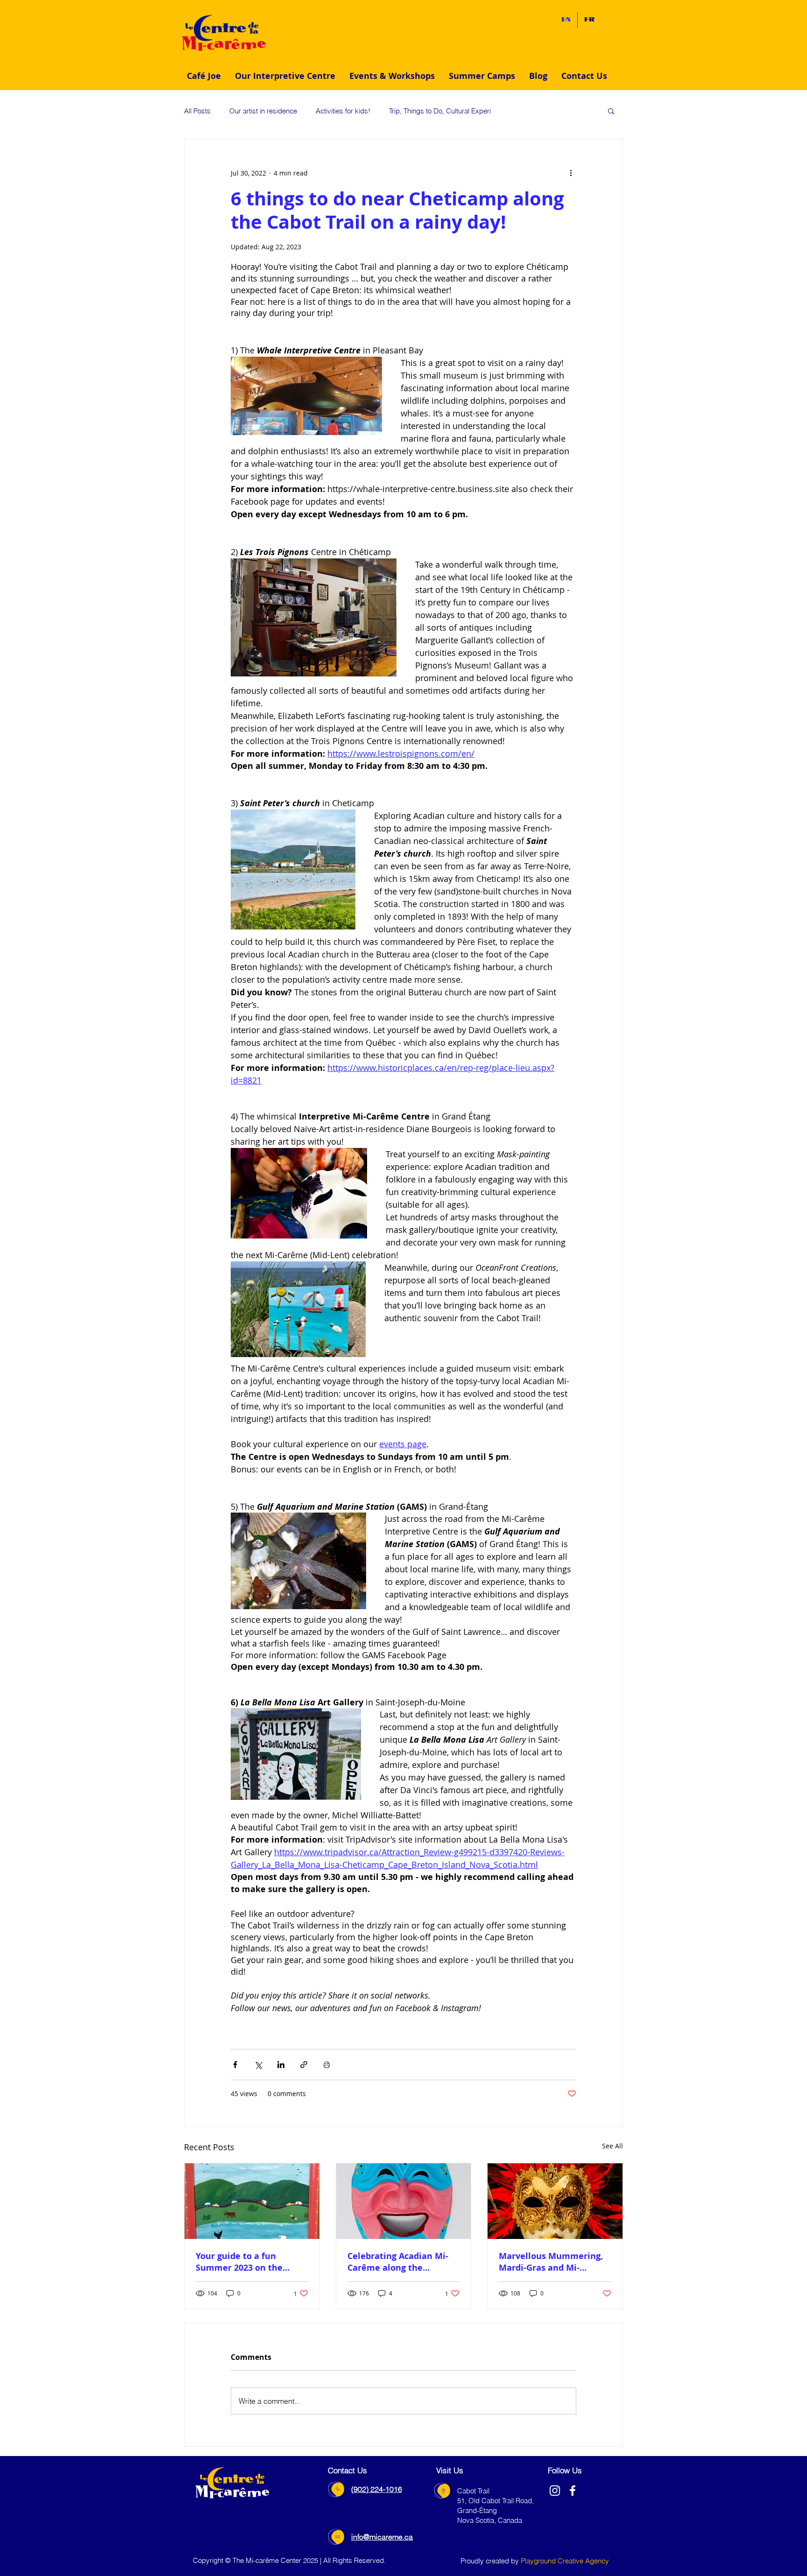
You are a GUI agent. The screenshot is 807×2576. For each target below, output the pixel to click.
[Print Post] (327, 2065)
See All (612, 2146)
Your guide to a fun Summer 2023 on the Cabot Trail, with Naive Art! (244, 2262)
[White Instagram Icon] (555, 2491)
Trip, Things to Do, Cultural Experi (440, 111)
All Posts (197, 111)
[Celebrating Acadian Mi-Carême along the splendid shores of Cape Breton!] (404, 2201)
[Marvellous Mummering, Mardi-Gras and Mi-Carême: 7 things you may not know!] (555, 2201)
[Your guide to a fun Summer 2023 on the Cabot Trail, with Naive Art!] (252, 2201)
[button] (285, 76)
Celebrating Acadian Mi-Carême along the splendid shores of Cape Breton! (398, 2262)
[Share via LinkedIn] (281, 2065)
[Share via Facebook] (235, 2065)
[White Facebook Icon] (573, 2491)
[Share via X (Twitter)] (258, 2065)
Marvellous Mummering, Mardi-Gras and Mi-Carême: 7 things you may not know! (553, 2262)
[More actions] (571, 173)
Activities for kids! (343, 111)
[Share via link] (304, 2065)
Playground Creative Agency (565, 2561)
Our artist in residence (263, 111)
